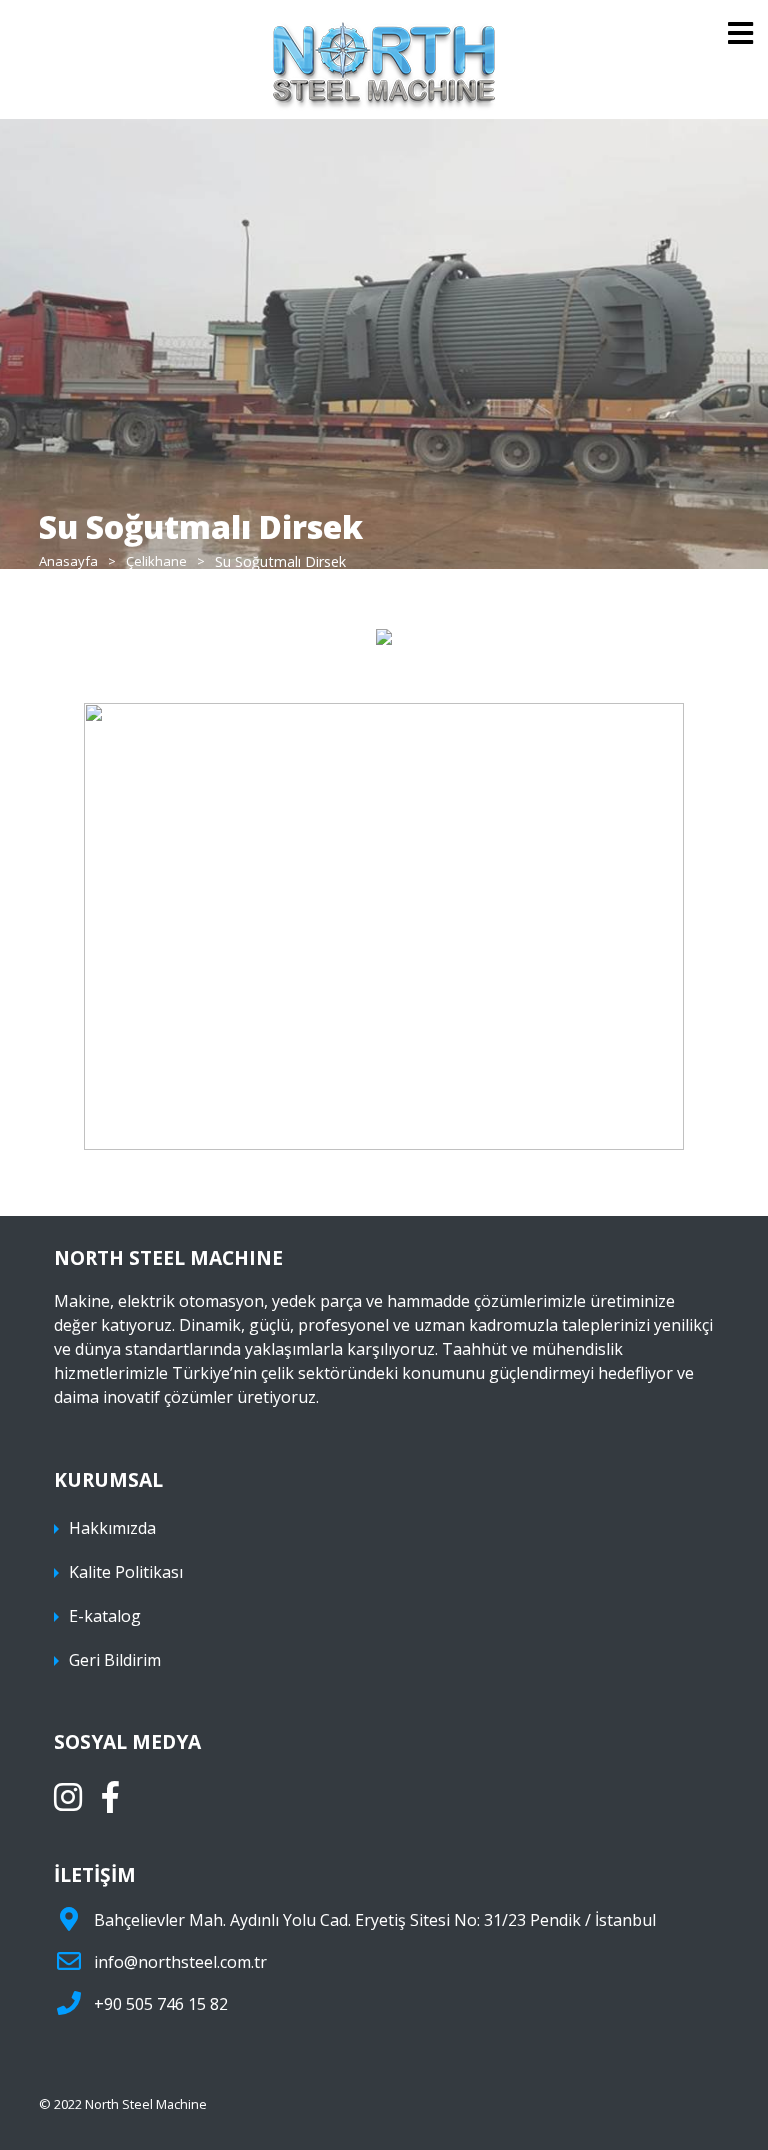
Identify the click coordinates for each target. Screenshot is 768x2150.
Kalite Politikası (126, 1572)
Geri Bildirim (115, 1660)
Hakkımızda (112, 1528)
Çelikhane (156, 562)
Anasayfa (68, 562)
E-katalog (105, 1616)
